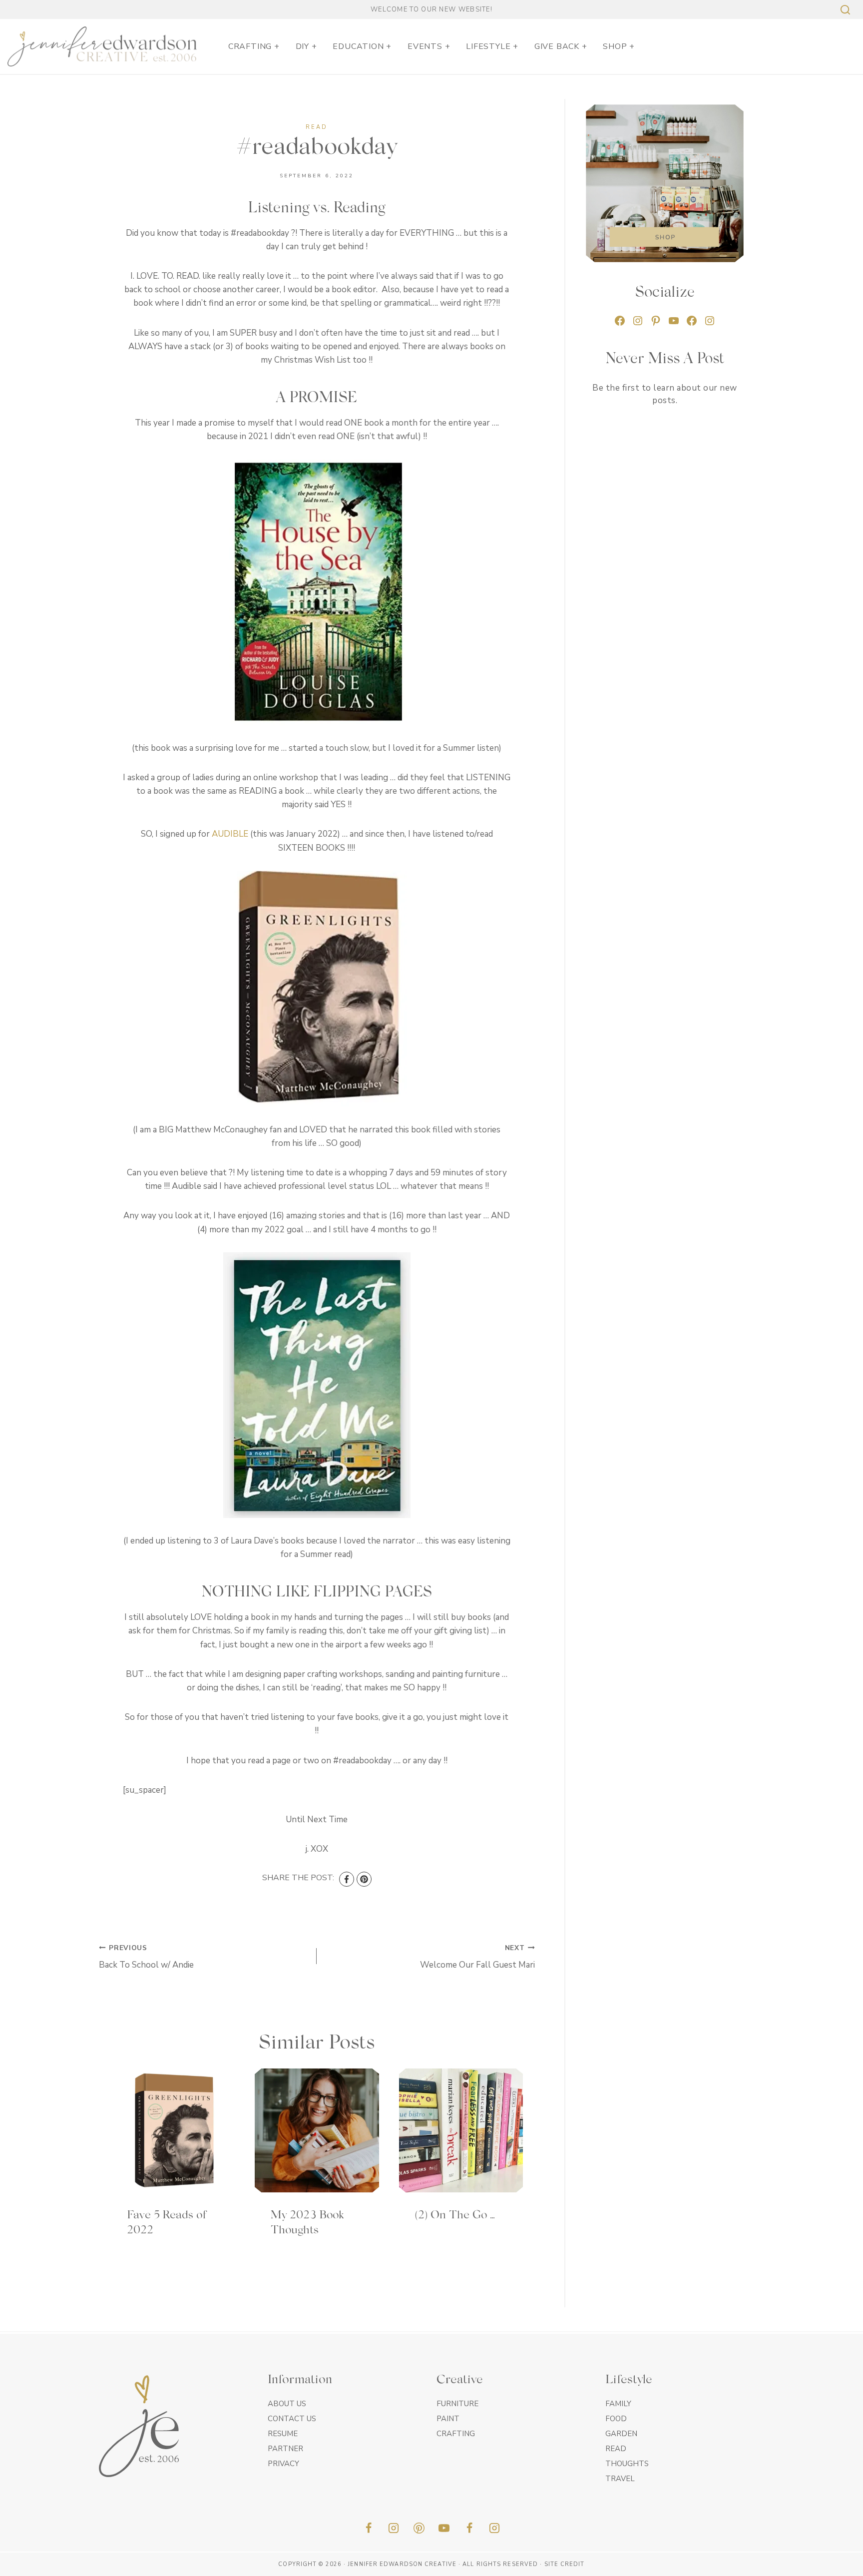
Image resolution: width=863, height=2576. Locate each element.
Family (618, 2404)
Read (317, 127)
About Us (287, 2404)
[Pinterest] (364, 1879)
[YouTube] (444, 2528)
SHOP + (619, 46)
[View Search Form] (844, 10)
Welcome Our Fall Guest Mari (477, 1957)
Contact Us (292, 2419)
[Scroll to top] (838, 2565)
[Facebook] (347, 1879)
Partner (285, 2449)
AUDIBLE (230, 834)
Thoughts (627, 2464)
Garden (621, 2434)
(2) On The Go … (455, 2216)
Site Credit (565, 2564)
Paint (448, 2419)
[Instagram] (394, 2528)
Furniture (457, 2404)
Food (616, 2419)
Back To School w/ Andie (146, 1957)
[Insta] (494, 2528)
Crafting (456, 2434)
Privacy (283, 2464)
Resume (283, 2434)
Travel (620, 2479)
